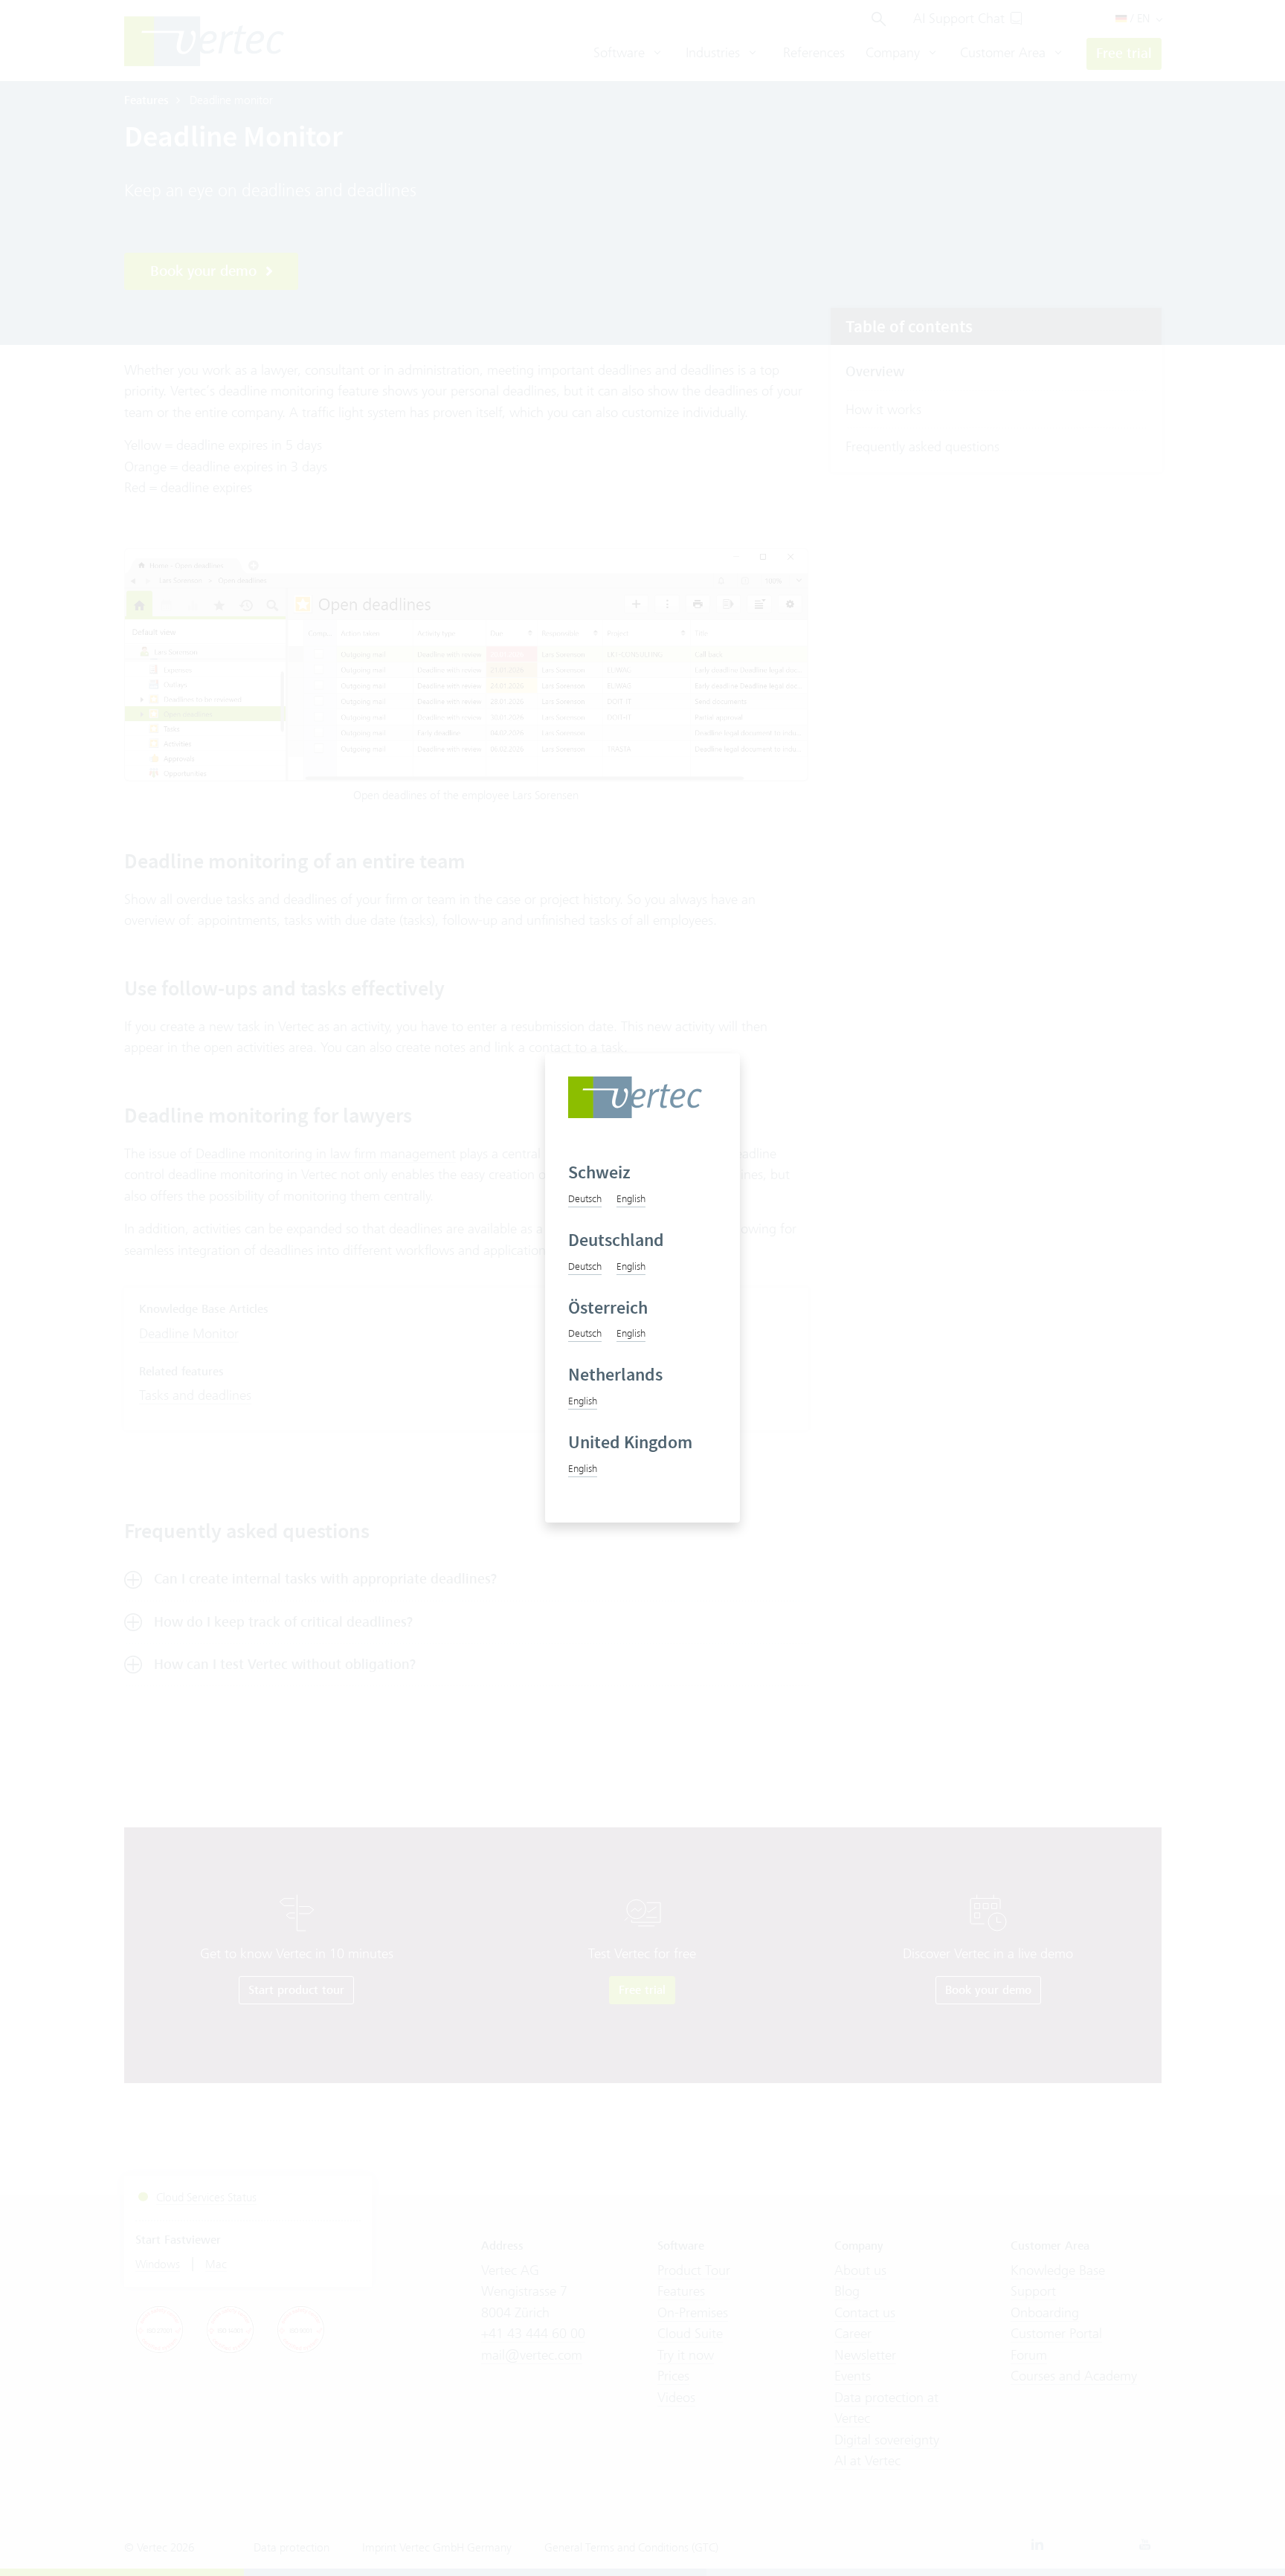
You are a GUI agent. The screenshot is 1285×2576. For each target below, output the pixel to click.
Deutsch (585, 1198)
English (631, 1198)
